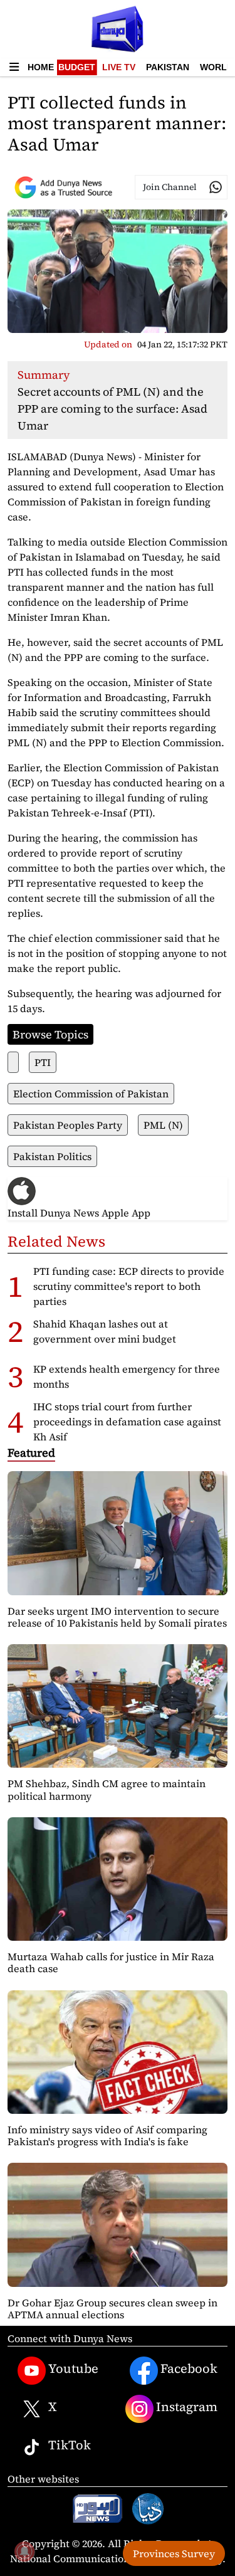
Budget (77, 67)
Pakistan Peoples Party (68, 1125)
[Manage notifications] (24, 2552)
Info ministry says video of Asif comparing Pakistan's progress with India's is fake (107, 2135)
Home (41, 67)
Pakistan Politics (52, 1156)
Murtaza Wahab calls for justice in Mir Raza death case (111, 1962)
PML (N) (163, 1125)
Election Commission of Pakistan (91, 1094)
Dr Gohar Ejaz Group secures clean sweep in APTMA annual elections (112, 2309)
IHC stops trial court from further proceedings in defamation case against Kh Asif (127, 1422)
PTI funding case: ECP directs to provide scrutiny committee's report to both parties (129, 1286)
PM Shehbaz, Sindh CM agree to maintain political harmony (107, 1789)
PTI (43, 1062)
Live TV (119, 67)
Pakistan (168, 67)
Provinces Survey (174, 2553)
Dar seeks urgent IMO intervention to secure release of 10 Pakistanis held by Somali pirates (117, 1617)
